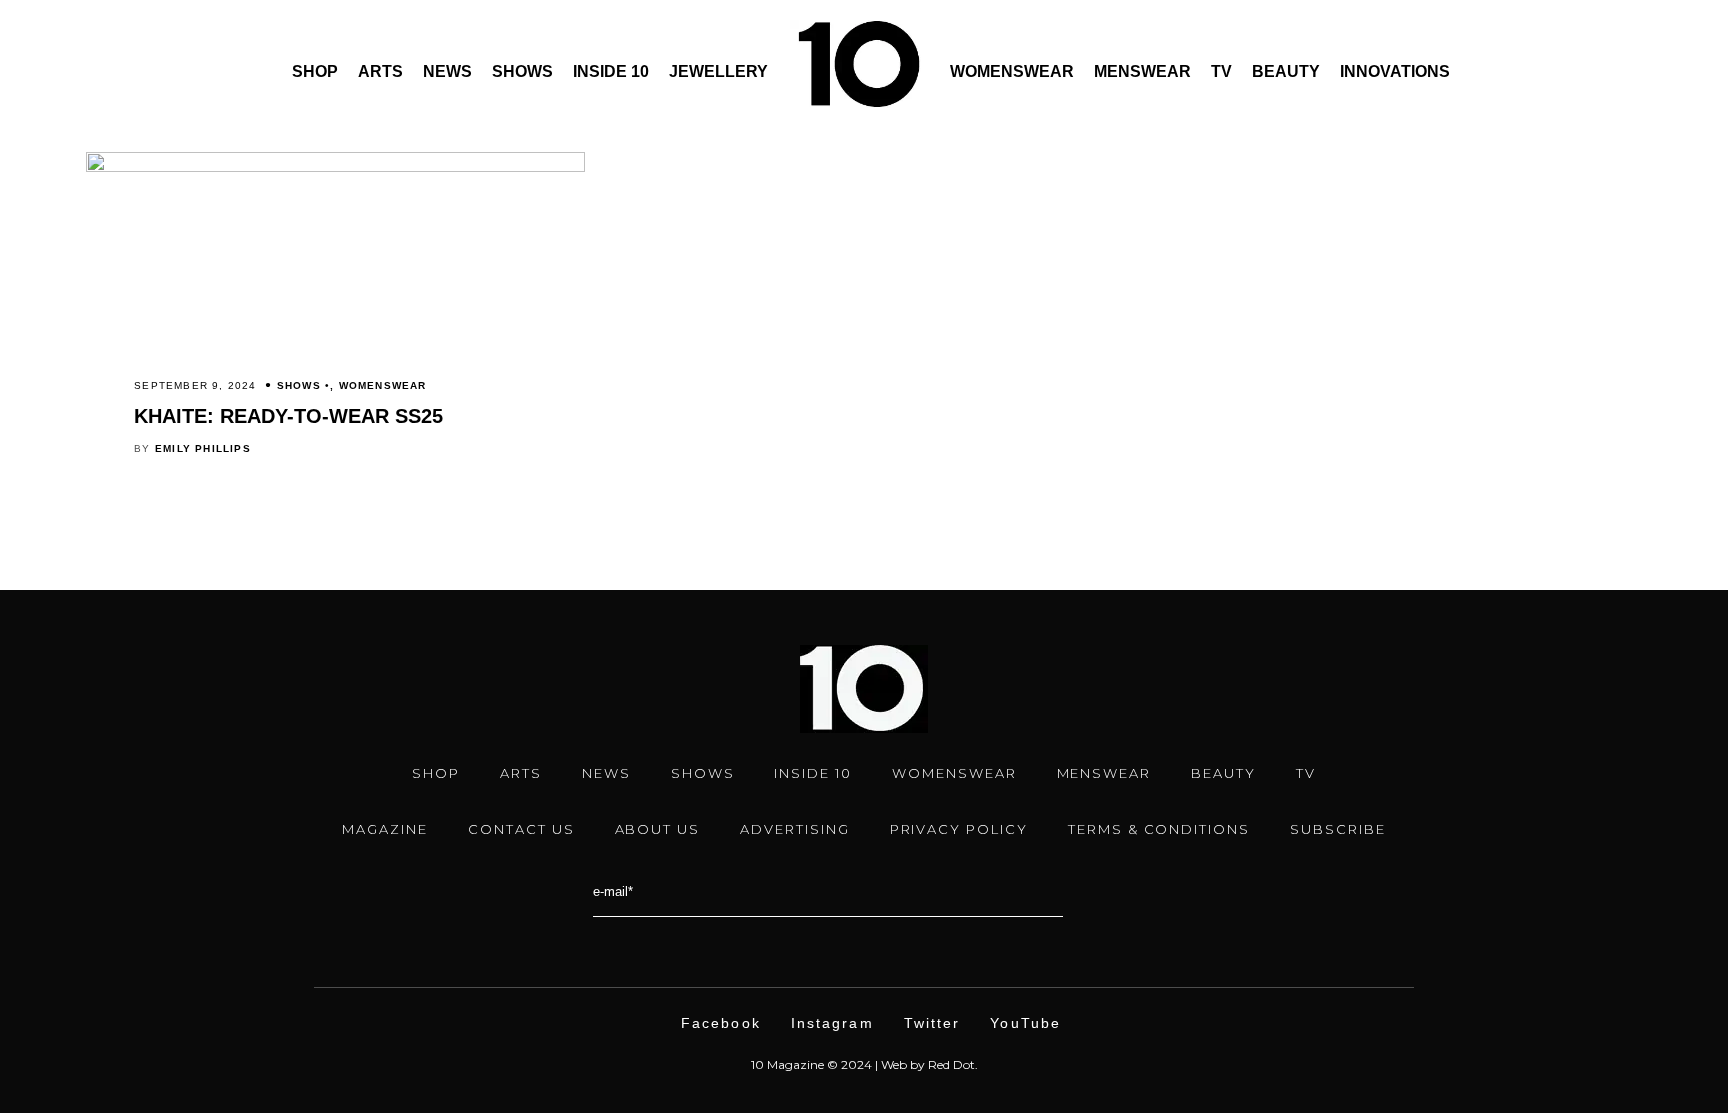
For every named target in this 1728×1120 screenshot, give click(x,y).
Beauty (1286, 71)
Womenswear (1012, 71)
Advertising (794, 829)
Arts (380, 71)
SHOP (436, 773)
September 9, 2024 (195, 385)
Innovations (1395, 71)
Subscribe (1338, 829)
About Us (658, 829)
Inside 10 (611, 71)
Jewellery (718, 71)
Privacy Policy (959, 829)
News (447, 71)
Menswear (1142, 71)
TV (1221, 71)
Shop (315, 71)
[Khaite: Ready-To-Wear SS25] (335, 167)
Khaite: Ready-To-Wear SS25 (288, 416)
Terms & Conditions (1159, 829)
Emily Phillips (203, 448)
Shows (522, 71)
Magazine (385, 829)
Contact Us (521, 829)
